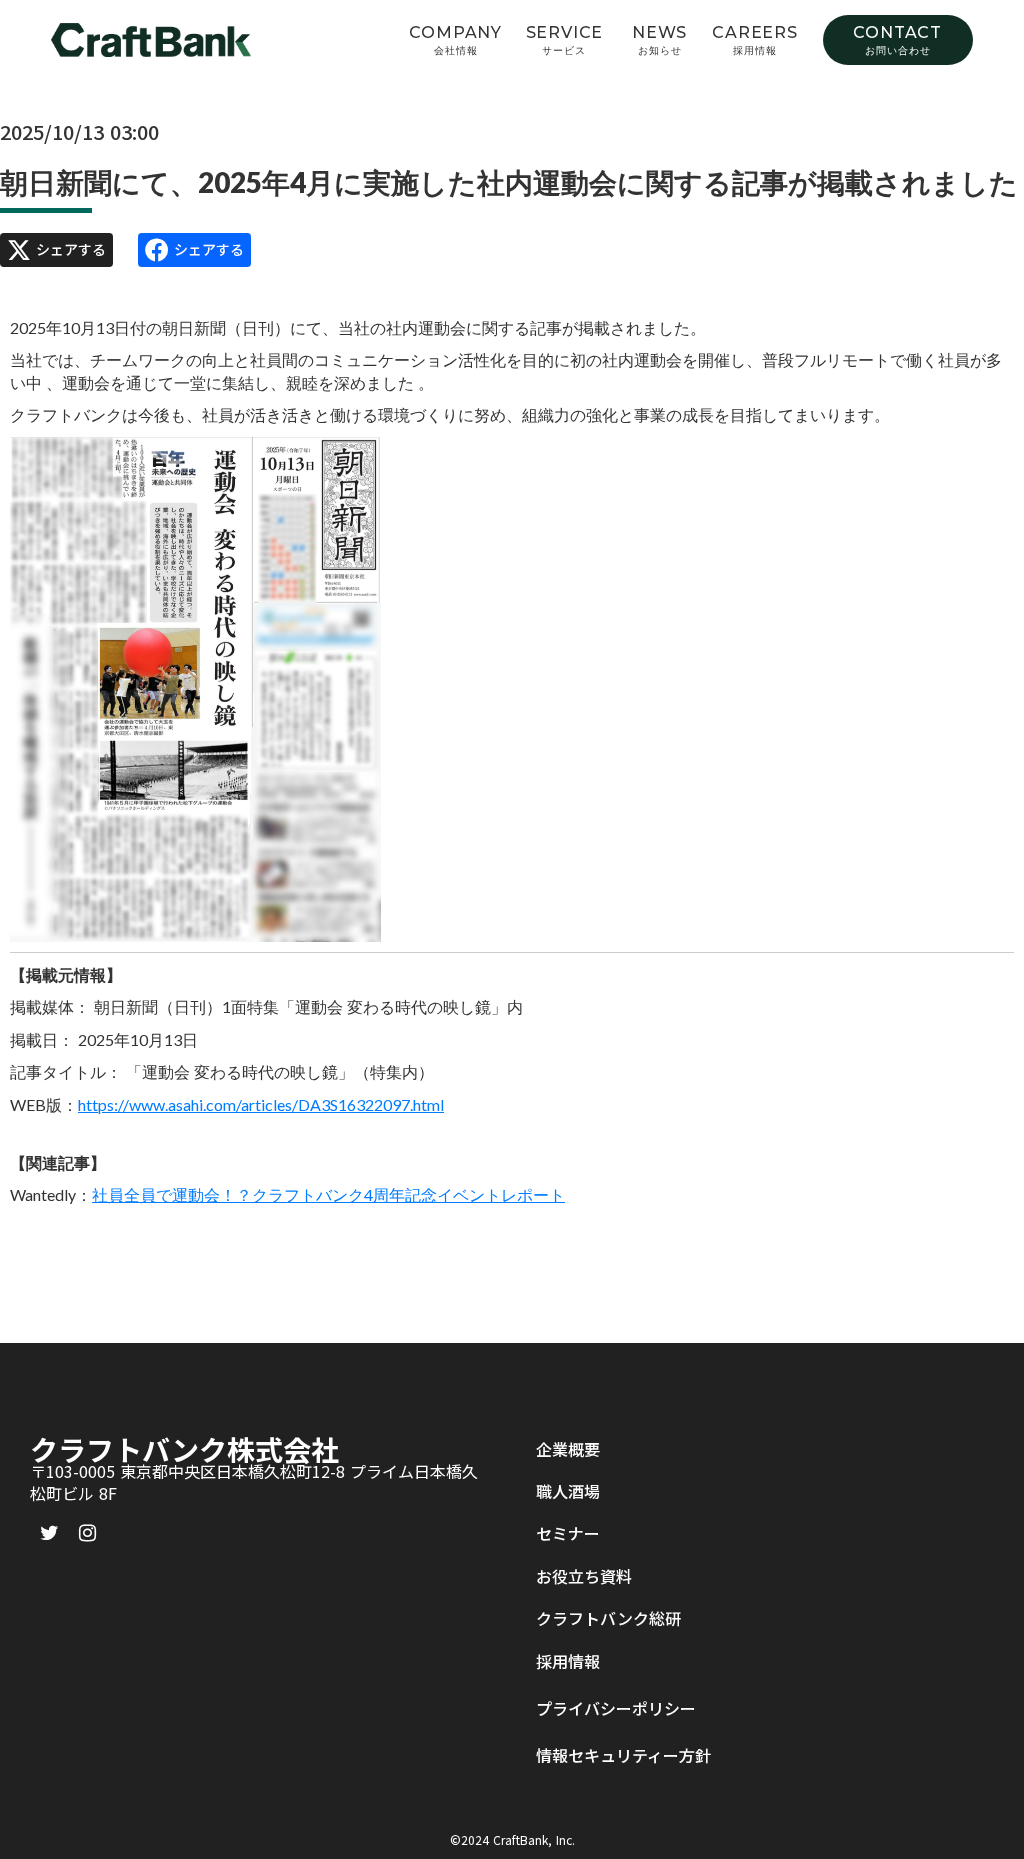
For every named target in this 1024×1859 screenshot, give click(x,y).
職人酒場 (568, 1491)
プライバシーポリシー (616, 1708)
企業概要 (568, 1449)
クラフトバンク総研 (608, 1618)
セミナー (568, 1533)
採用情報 (568, 1661)
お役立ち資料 (584, 1576)
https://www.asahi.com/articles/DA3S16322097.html (261, 1104)
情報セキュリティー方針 (623, 1755)
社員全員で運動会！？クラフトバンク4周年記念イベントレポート (328, 1194)
